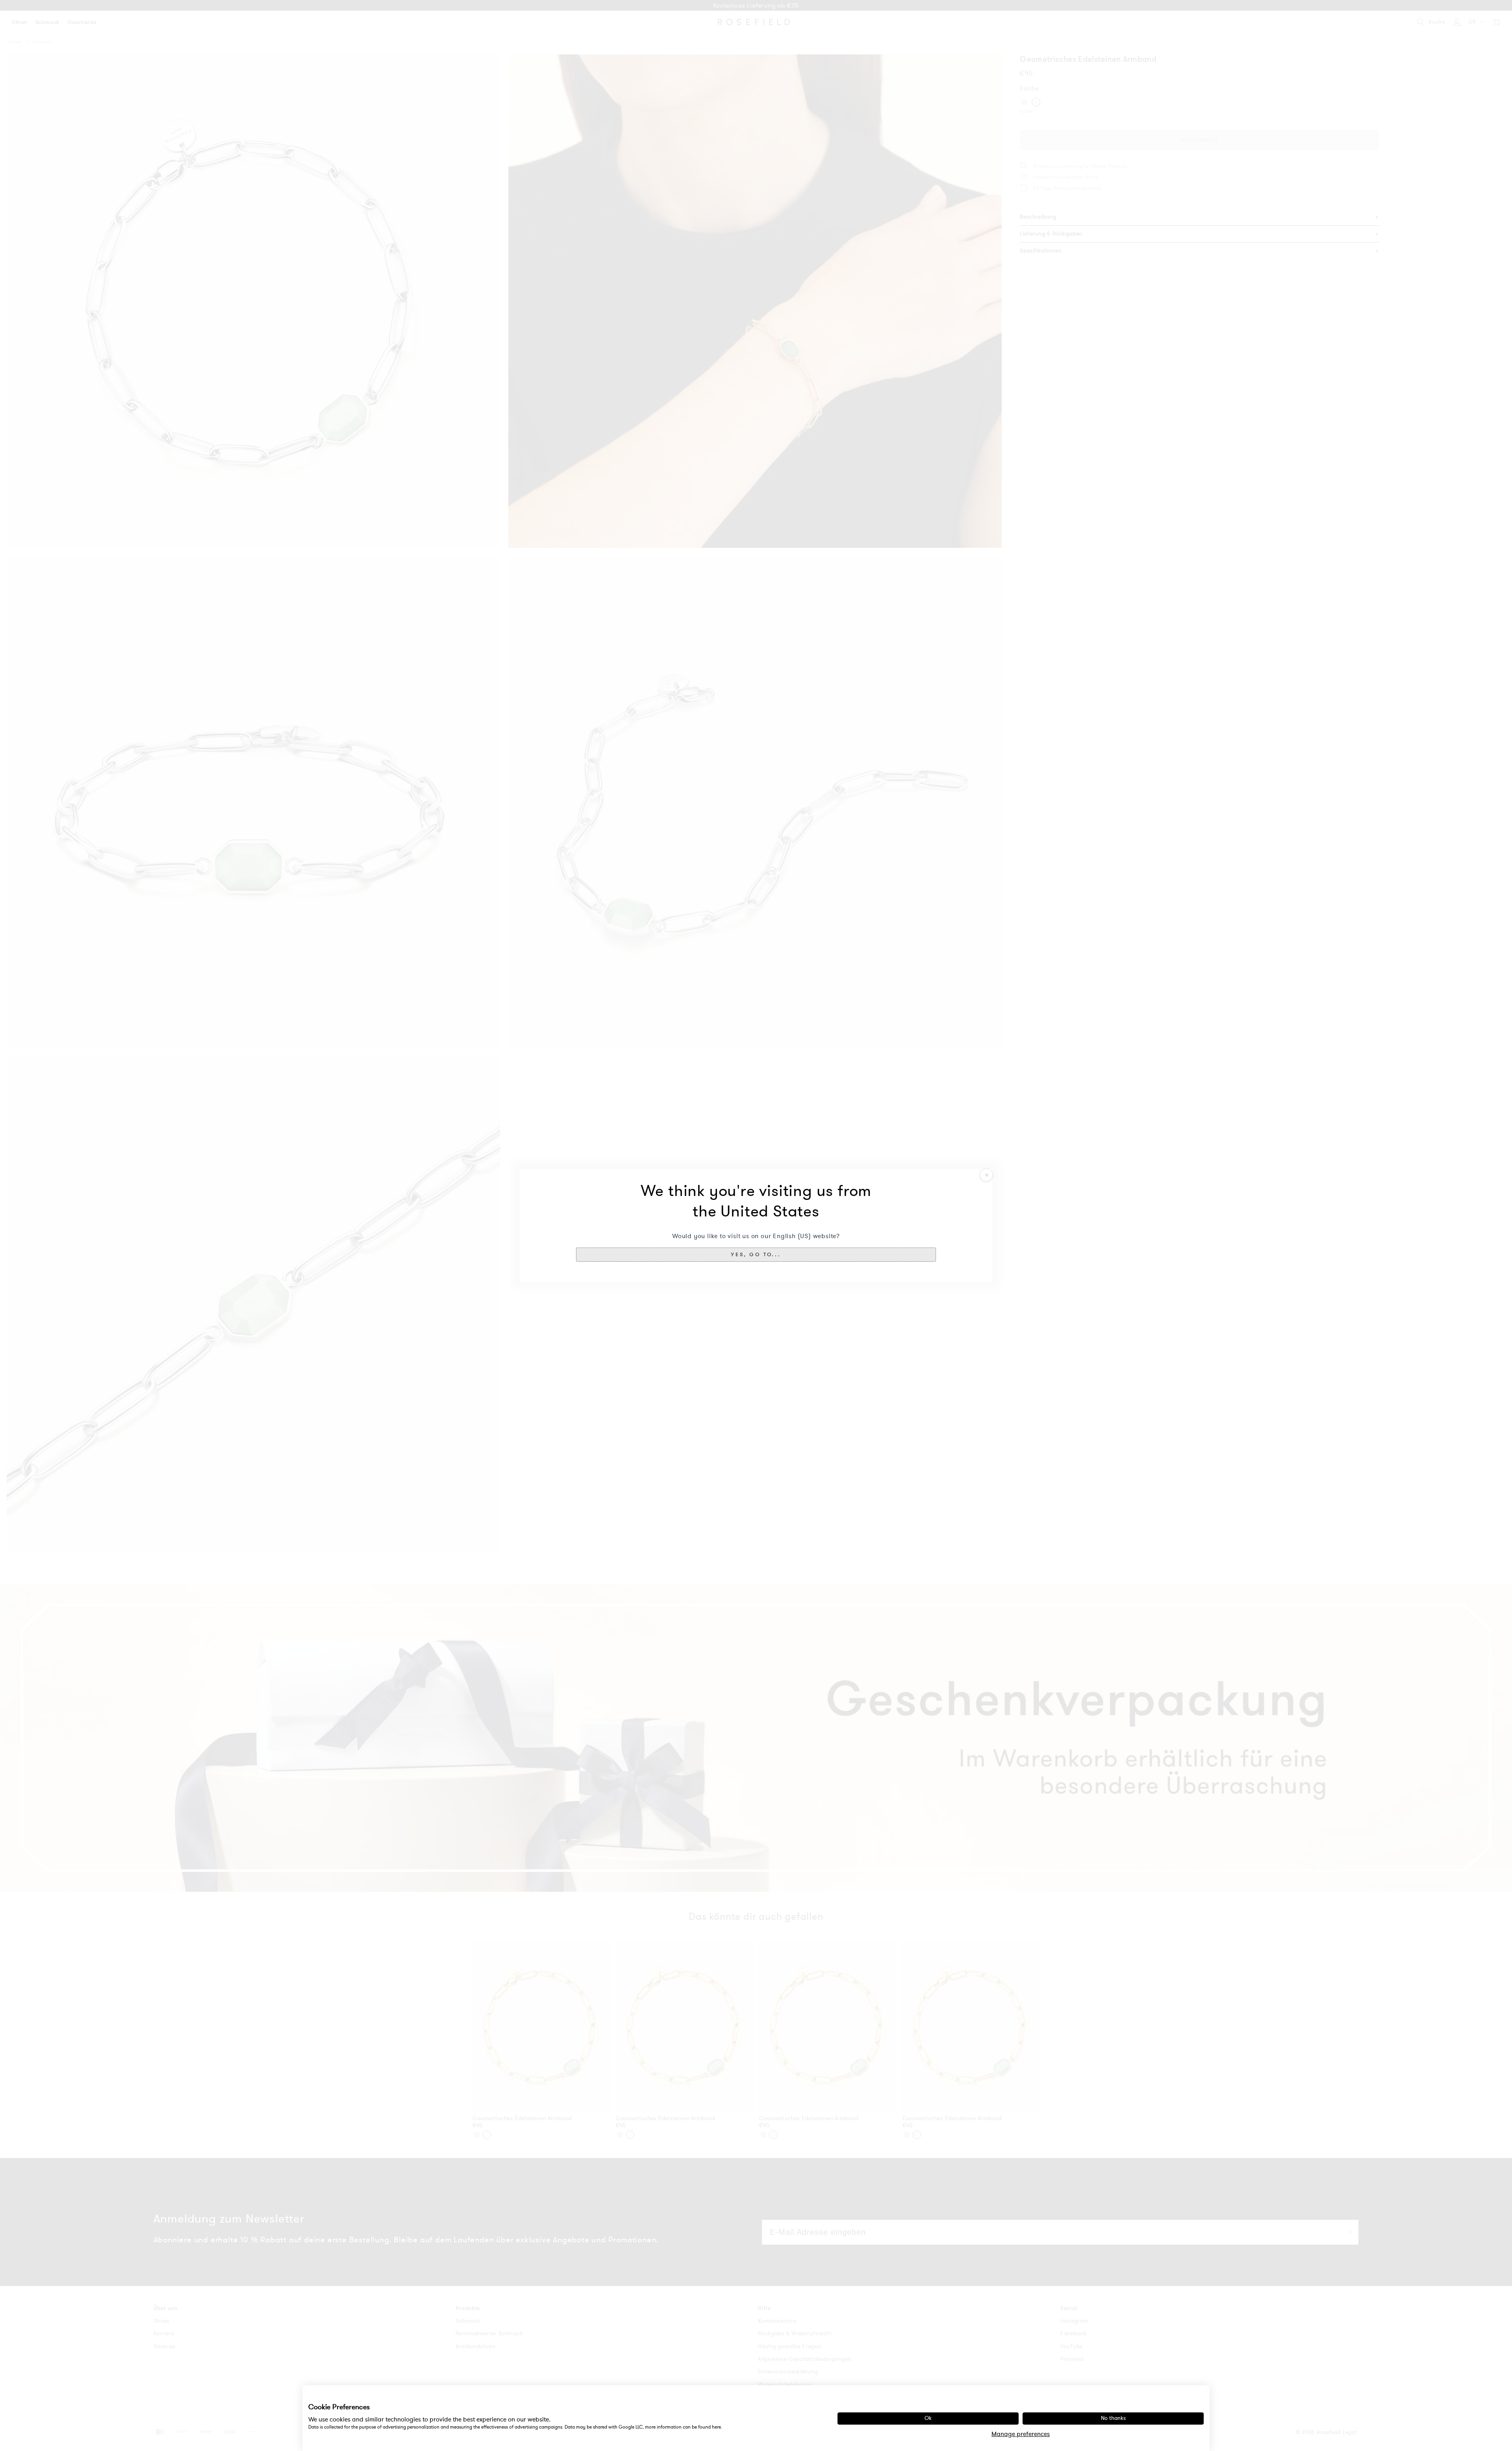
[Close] (986, 1175)
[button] (756, 1255)
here (716, 2427)
